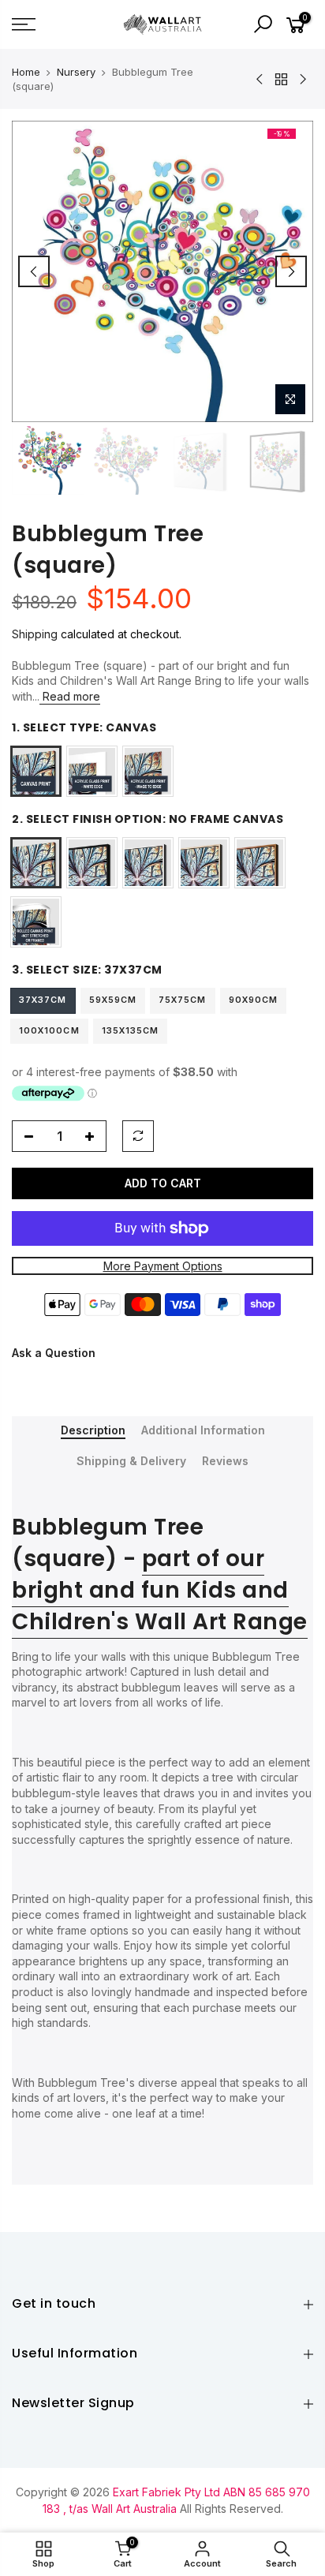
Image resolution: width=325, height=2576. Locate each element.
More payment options (163, 1266)
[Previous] (34, 271)
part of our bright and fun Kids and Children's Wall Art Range (160, 1590)
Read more (70, 696)
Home (26, 72)
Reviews (225, 1461)
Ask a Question (54, 1353)
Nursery (76, 72)
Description (93, 1430)
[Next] (291, 271)
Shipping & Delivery (131, 1461)
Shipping (35, 634)
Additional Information (203, 1430)
